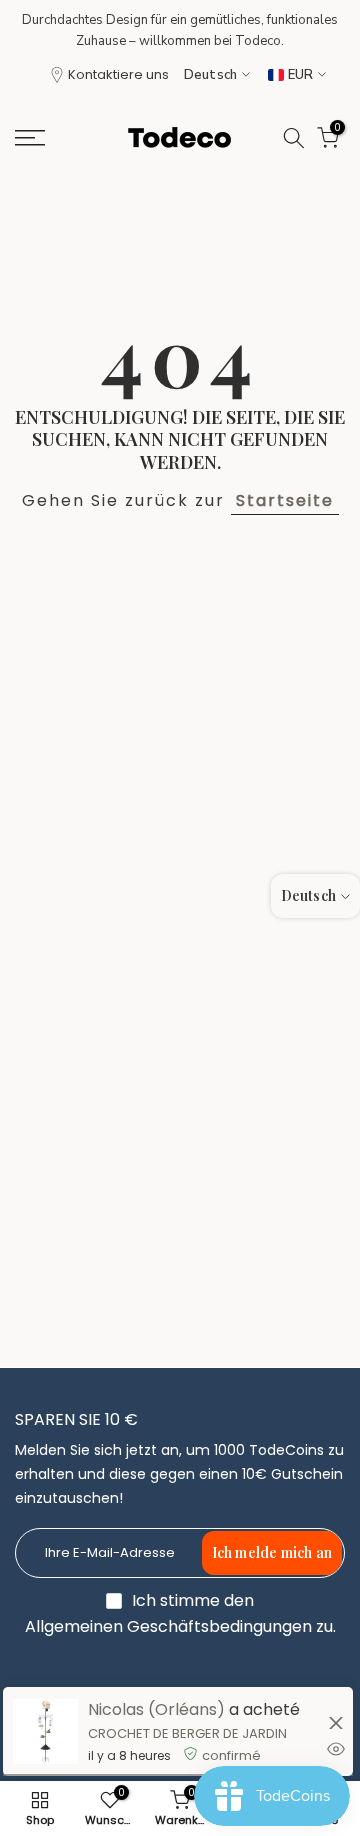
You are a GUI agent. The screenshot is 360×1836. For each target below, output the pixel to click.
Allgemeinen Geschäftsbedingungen (168, 1627)
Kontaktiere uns (118, 74)
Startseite (285, 500)
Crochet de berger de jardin (187, 1733)
